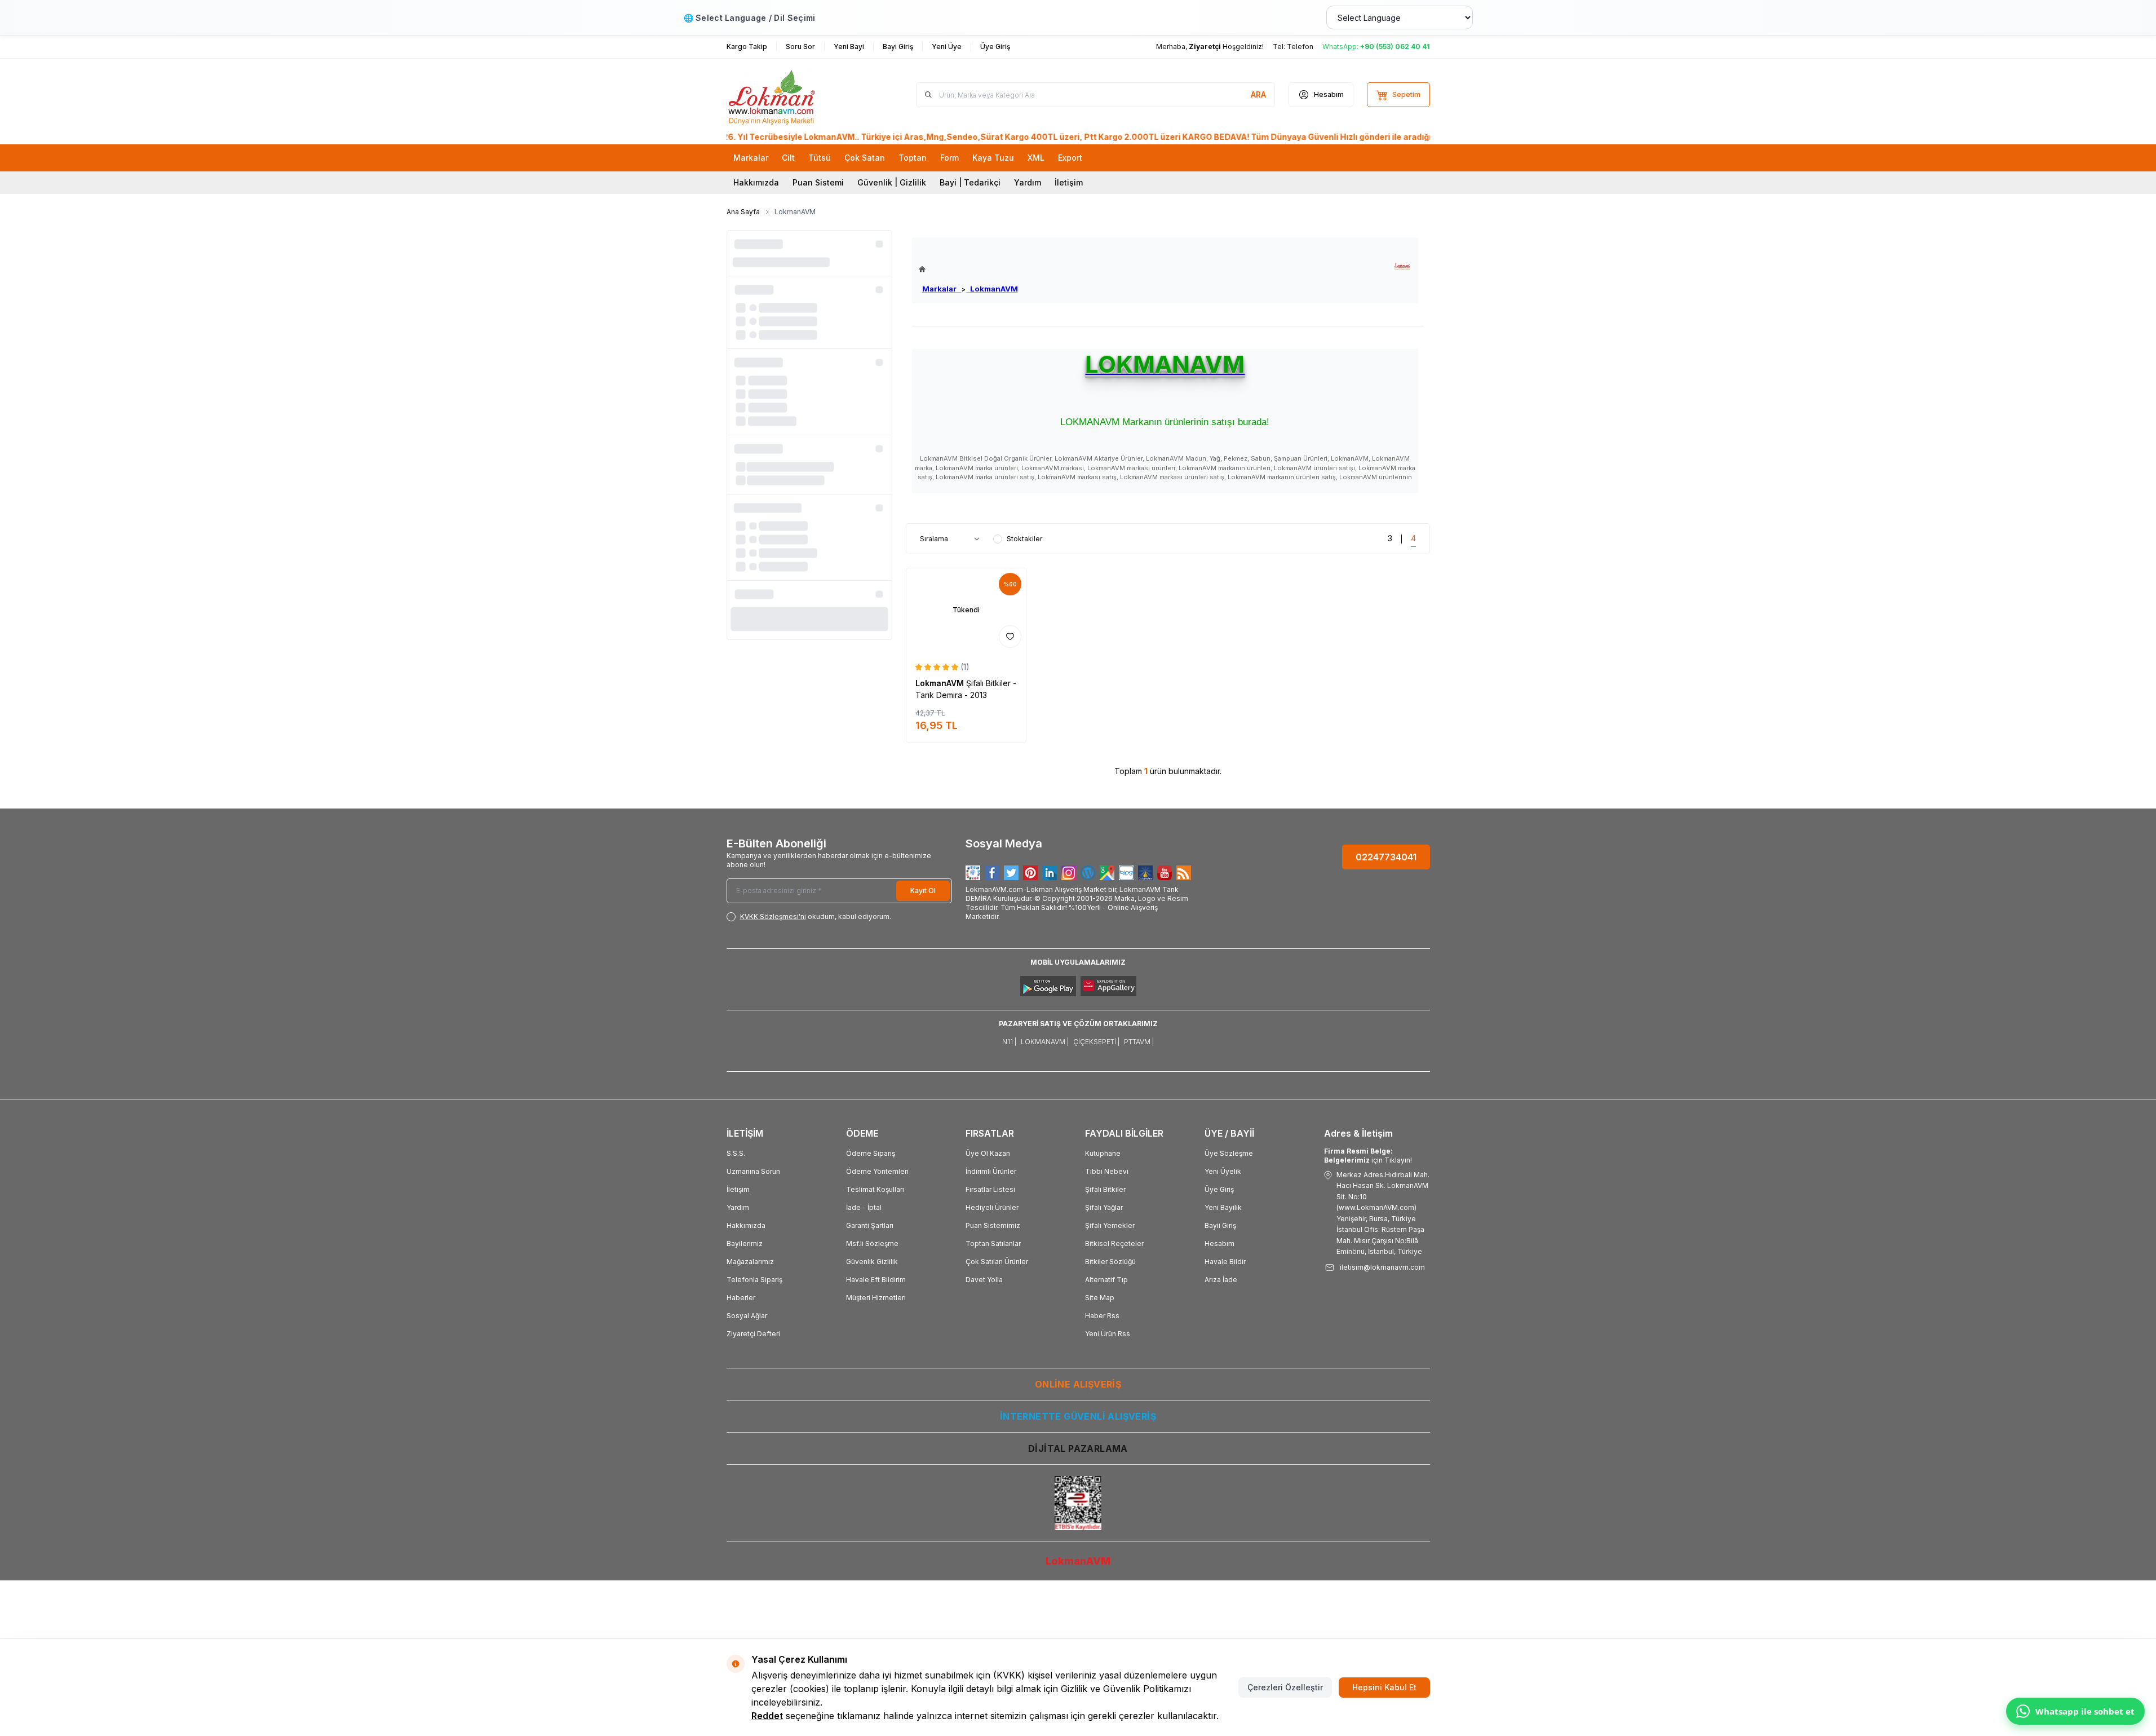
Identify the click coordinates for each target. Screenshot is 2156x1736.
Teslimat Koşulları (875, 1189)
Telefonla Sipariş (754, 1280)
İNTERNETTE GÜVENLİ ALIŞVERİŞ (1078, 1416)
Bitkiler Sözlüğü (1110, 1262)
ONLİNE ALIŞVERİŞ (1078, 1384)
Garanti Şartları (870, 1225)
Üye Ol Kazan (988, 1153)
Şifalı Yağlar (1104, 1207)
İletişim (1069, 182)
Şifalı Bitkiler (1105, 1189)
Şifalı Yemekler (1110, 1225)
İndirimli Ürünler (991, 1171)
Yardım (1028, 182)
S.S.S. (736, 1153)
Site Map (1100, 1298)
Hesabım (1219, 1244)
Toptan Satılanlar (993, 1244)
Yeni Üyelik (1223, 1171)
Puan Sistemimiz (993, 1225)
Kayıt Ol (923, 891)
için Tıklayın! (1368, 1156)
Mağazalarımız (750, 1262)
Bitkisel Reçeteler (1114, 1244)
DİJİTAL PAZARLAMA (1078, 1448)
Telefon (1300, 47)
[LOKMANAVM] (1402, 266)
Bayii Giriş (1220, 1225)
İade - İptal (864, 1207)
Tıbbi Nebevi (1107, 1171)
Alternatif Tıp (1106, 1280)
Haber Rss (1102, 1316)
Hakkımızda (756, 182)
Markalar (942, 289)
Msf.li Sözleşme (872, 1244)
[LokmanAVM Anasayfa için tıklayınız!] (968, 269)
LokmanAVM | (1045, 1042)
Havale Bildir (1225, 1262)
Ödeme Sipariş (871, 1153)
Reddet (767, 1716)
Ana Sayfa (743, 212)
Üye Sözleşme (1229, 1153)
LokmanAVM (992, 289)
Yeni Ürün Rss (1108, 1334)
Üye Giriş (1219, 1189)
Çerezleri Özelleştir (1285, 1687)
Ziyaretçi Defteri (753, 1334)
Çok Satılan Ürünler (997, 1262)
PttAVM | (1139, 1042)
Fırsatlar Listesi (990, 1189)
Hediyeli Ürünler (992, 1207)
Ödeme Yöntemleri (877, 1171)
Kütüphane (1103, 1153)
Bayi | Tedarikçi (970, 182)
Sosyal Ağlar (747, 1316)
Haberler (741, 1298)
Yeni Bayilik (1223, 1207)
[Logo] (794, 95)
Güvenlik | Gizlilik (892, 182)
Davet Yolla (984, 1280)
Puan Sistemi (818, 182)
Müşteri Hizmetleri (876, 1298)
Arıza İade (1221, 1280)
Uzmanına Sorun (753, 1171)
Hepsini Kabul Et (1384, 1687)
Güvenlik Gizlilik (872, 1262)
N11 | (1009, 1042)
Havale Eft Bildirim (876, 1280)
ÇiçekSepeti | (1096, 1042)
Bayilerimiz (745, 1244)
